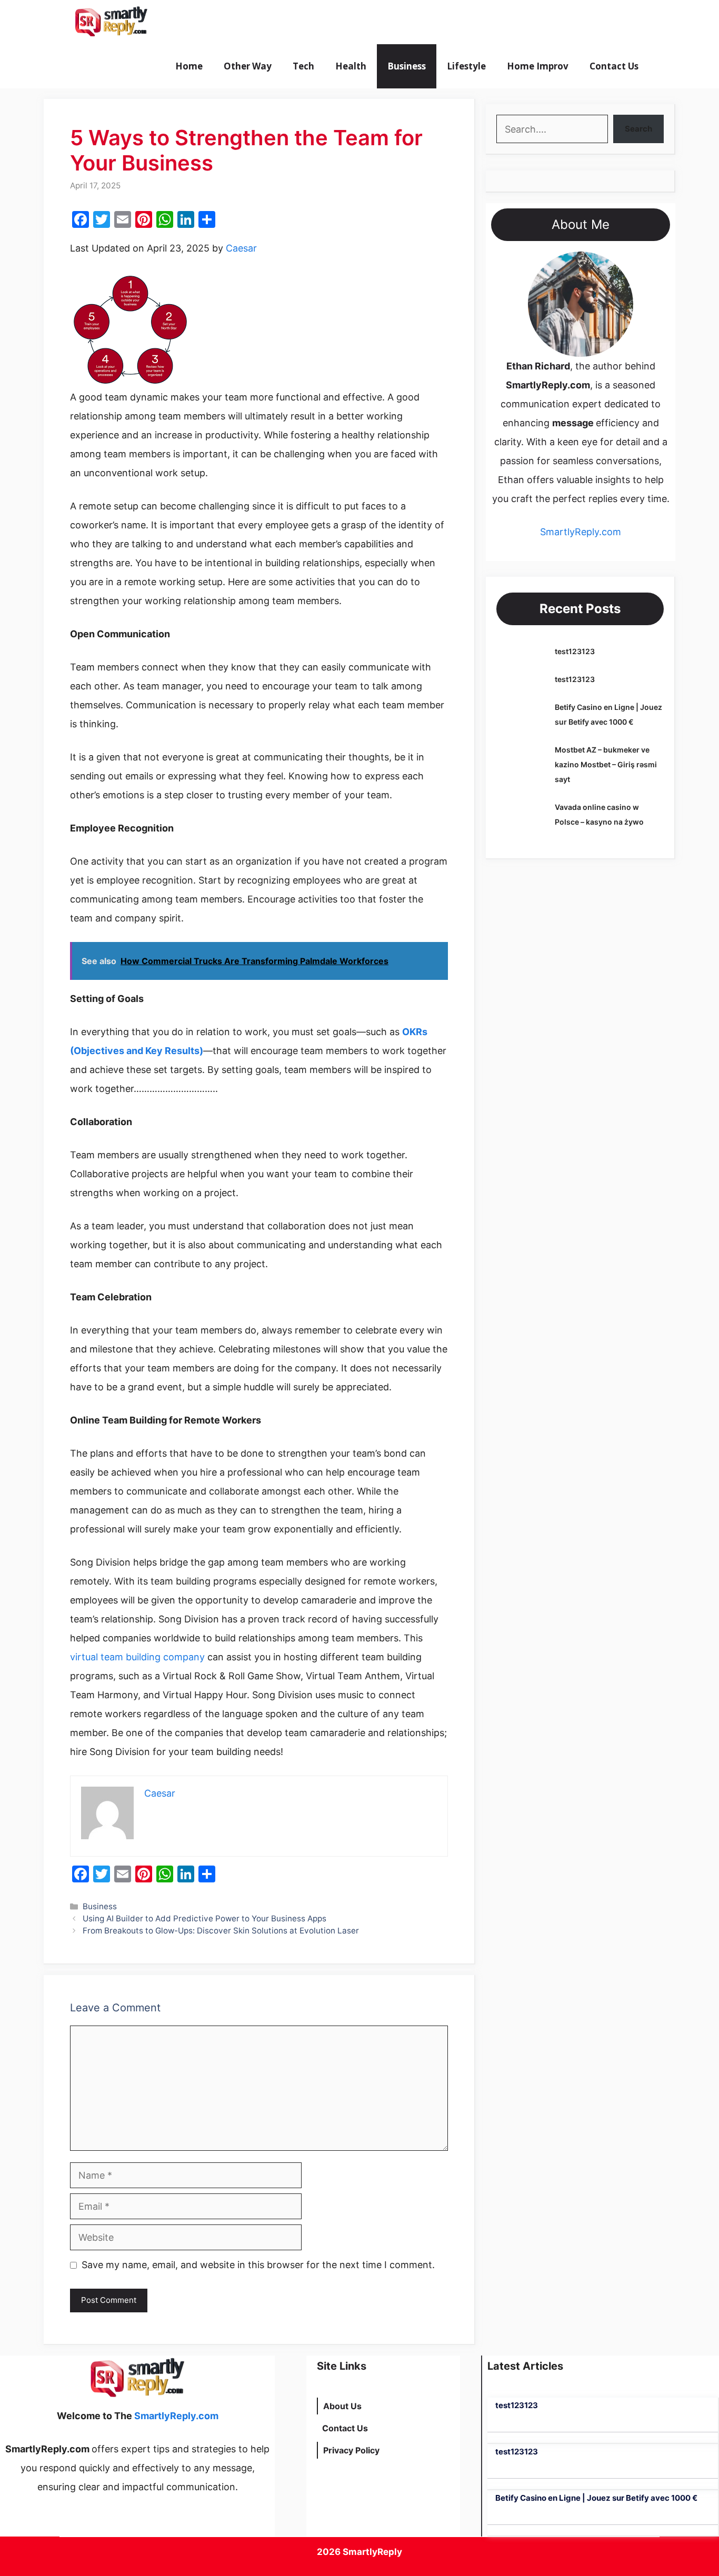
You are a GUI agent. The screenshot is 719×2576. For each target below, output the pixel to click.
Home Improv (538, 66)
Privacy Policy (351, 2450)
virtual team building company (137, 1657)
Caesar (241, 248)
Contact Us (614, 66)
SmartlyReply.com (216, 22)
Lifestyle (466, 66)
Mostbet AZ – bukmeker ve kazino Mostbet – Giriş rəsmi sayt (606, 764)
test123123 (575, 651)
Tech (303, 66)
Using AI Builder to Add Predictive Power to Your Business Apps (204, 1918)
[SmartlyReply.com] (111, 22)
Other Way (248, 66)
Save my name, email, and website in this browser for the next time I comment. (258, 2265)
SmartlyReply (372, 2552)
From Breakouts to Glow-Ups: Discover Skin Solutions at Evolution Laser (221, 1931)
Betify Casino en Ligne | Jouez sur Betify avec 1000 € (596, 2498)
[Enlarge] (620, 265)
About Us (342, 2406)
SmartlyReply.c (573, 532)
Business (407, 66)
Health (351, 66)
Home (189, 66)
